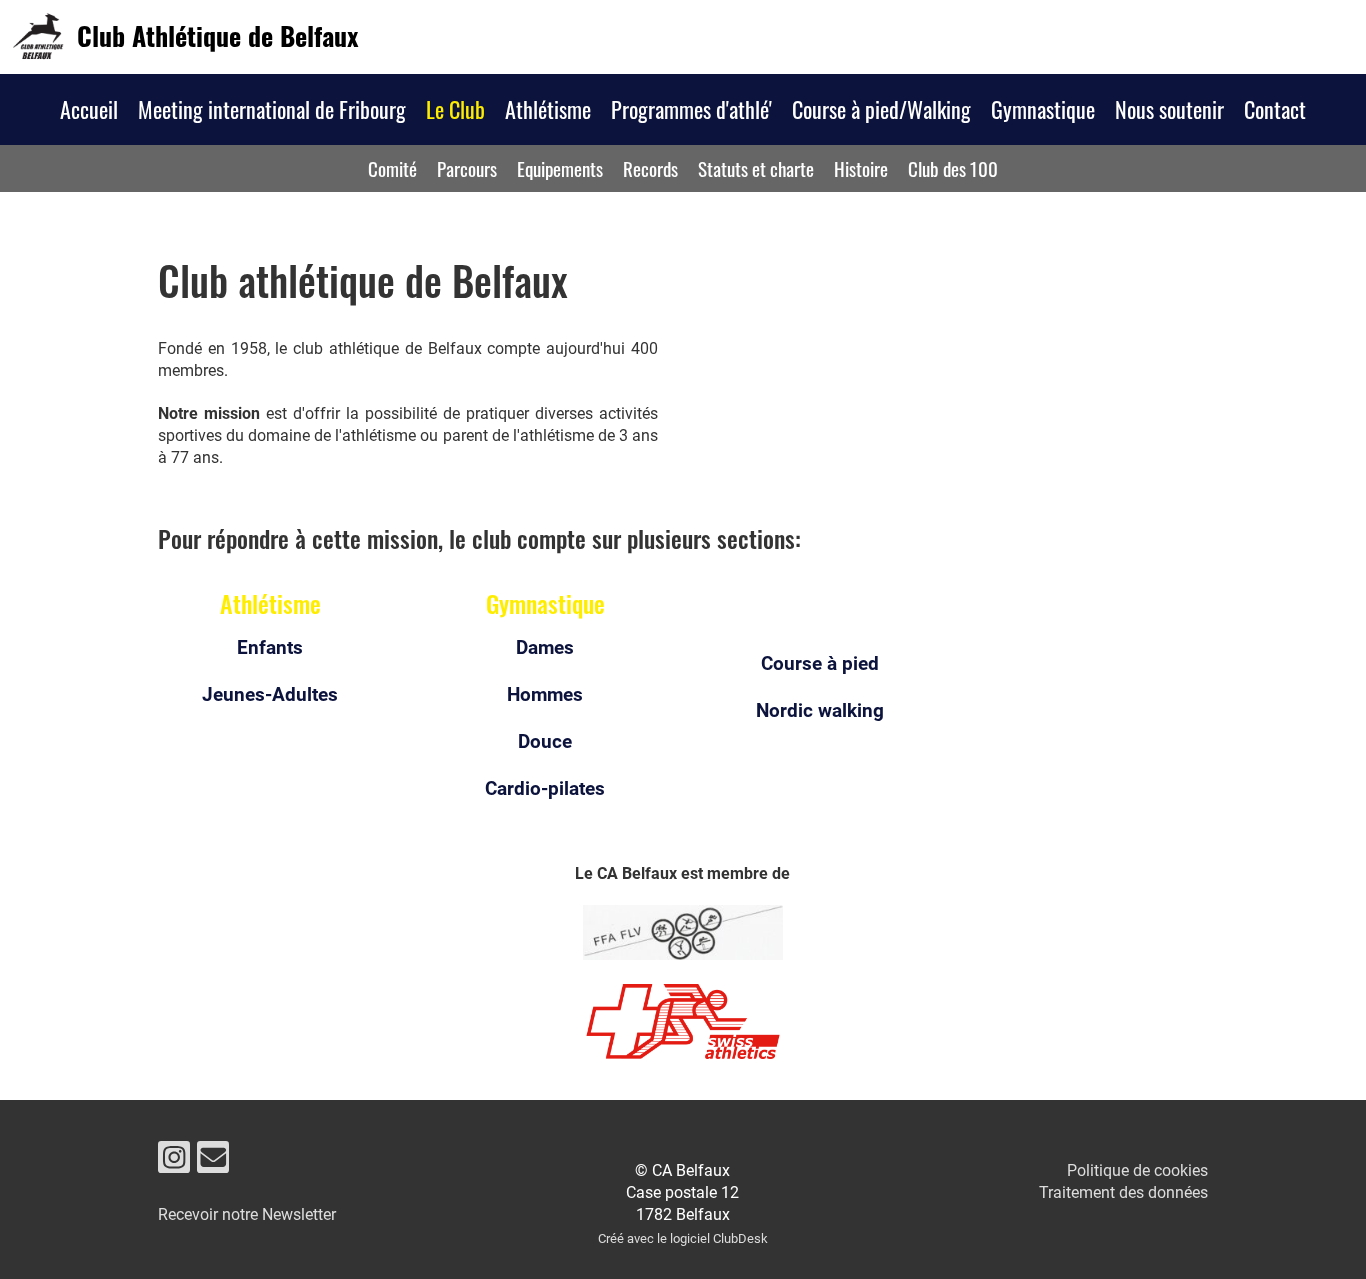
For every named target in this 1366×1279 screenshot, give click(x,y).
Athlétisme (548, 109)
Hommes (545, 694)
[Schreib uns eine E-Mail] (213, 1162)
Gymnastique (1043, 109)
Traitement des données (1123, 1192)
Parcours (467, 168)
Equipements (560, 168)
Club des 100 (953, 168)
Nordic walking (820, 710)
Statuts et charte (756, 168)
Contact (1275, 109)
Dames (545, 647)
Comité (392, 168)
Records (650, 168)
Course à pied (820, 663)
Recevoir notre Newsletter (247, 1214)
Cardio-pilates (545, 788)
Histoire (861, 168)
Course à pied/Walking (881, 109)
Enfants (270, 647)
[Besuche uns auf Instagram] (174, 1162)
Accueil (89, 109)
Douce (545, 741)
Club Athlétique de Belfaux (217, 36)
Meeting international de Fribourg (272, 109)
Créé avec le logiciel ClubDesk (683, 1238)
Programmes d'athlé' (691, 109)
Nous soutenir (1169, 109)
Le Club (455, 109)
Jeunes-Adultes (270, 694)
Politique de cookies (1137, 1170)
